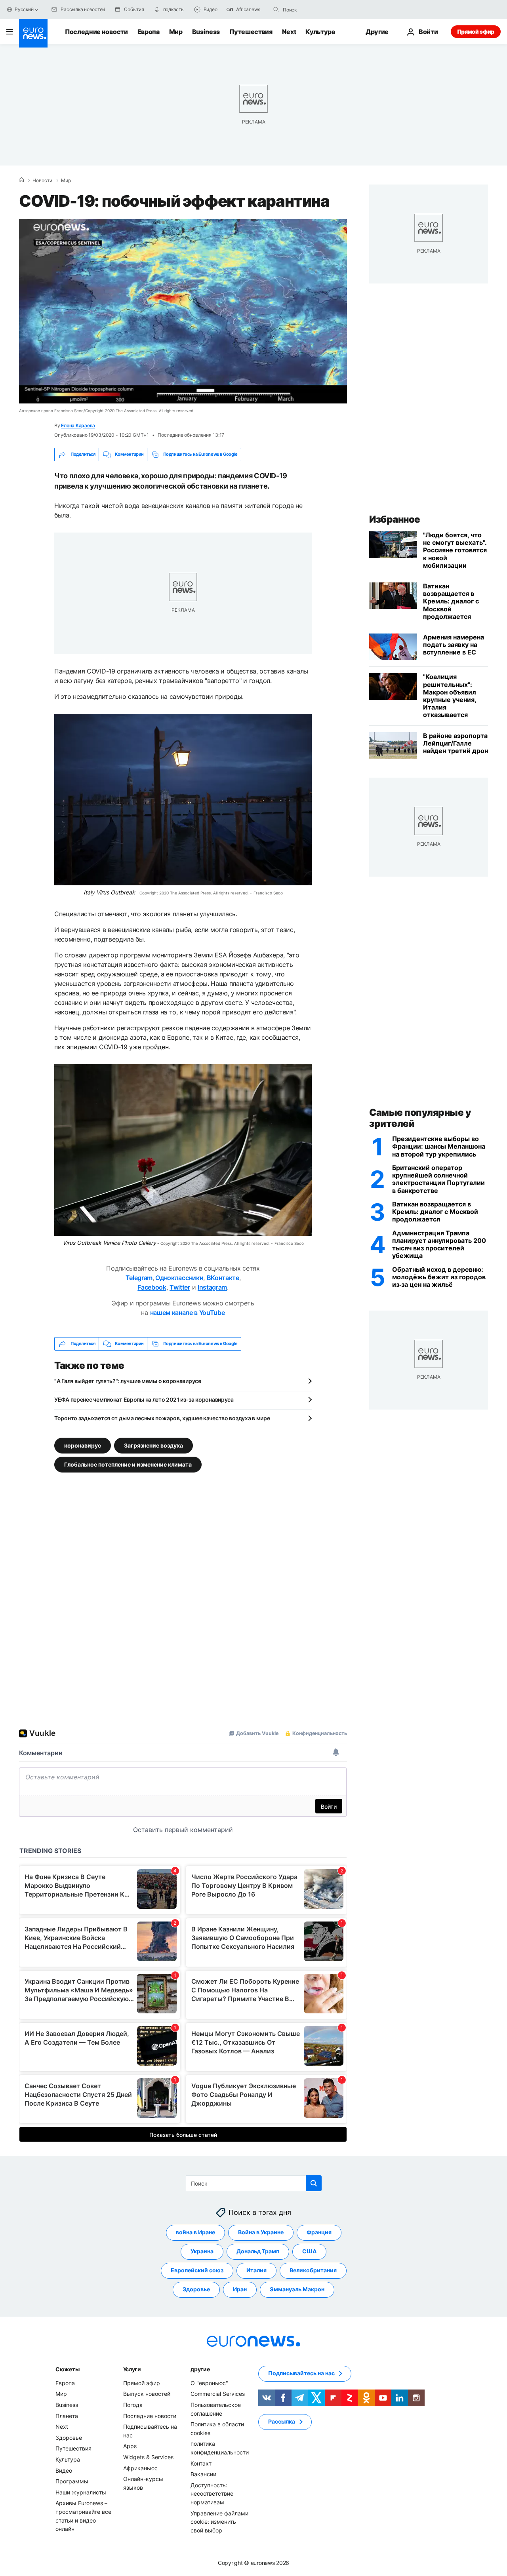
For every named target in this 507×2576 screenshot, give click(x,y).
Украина (202, 2251)
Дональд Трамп (258, 2251)
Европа (149, 32)
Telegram (139, 1278)
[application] (183, 311)
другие (200, 2369)
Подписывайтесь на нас (301, 2373)
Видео (64, 2470)
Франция (319, 2232)
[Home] (21, 180)
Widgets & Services (148, 2457)
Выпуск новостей (147, 2394)
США (309, 2251)
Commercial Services (218, 2394)
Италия (256, 2270)
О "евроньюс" (209, 2383)
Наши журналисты (81, 2492)
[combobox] (316, 10)
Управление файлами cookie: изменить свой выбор (219, 2521)
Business (206, 32)
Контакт (201, 2463)
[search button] (276, 10)
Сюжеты (67, 2369)
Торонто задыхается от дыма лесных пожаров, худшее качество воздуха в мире (162, 1418)
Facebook (152, 1287)
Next (289, 32)
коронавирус (83, 1445)
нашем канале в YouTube (188, 1313)
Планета (67, 2415)
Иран (240, 2289)
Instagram (212, 1287)
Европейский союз (197, 2270)
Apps (130, 2446)
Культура (320, 32)
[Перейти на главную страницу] (33, 33)
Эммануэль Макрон (297, 2289)
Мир (176, 32)
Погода (133, 2405)
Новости (42, 181)
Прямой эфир (476, 31)
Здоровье (196, 2289)
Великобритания (313, 2270)
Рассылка (282, 2421)
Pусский (24, 9)
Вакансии (203, 2474)
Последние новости (96, 32)
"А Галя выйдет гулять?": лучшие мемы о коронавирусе (128, 1381)
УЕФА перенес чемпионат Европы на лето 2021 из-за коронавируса (144, 1399)
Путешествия (251, 32)
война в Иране (195, 2232)
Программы (72, 2481)
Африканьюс (140, 2468)
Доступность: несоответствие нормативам (212, 2493)
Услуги (132, 2369)
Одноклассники (179, 1278)
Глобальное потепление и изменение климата (128, 1464)
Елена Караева (78, 425)
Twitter (180, 1287)
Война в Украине (261, 2232)
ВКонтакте (223, 1278)
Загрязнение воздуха (153, 1445)
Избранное (395, 519)
